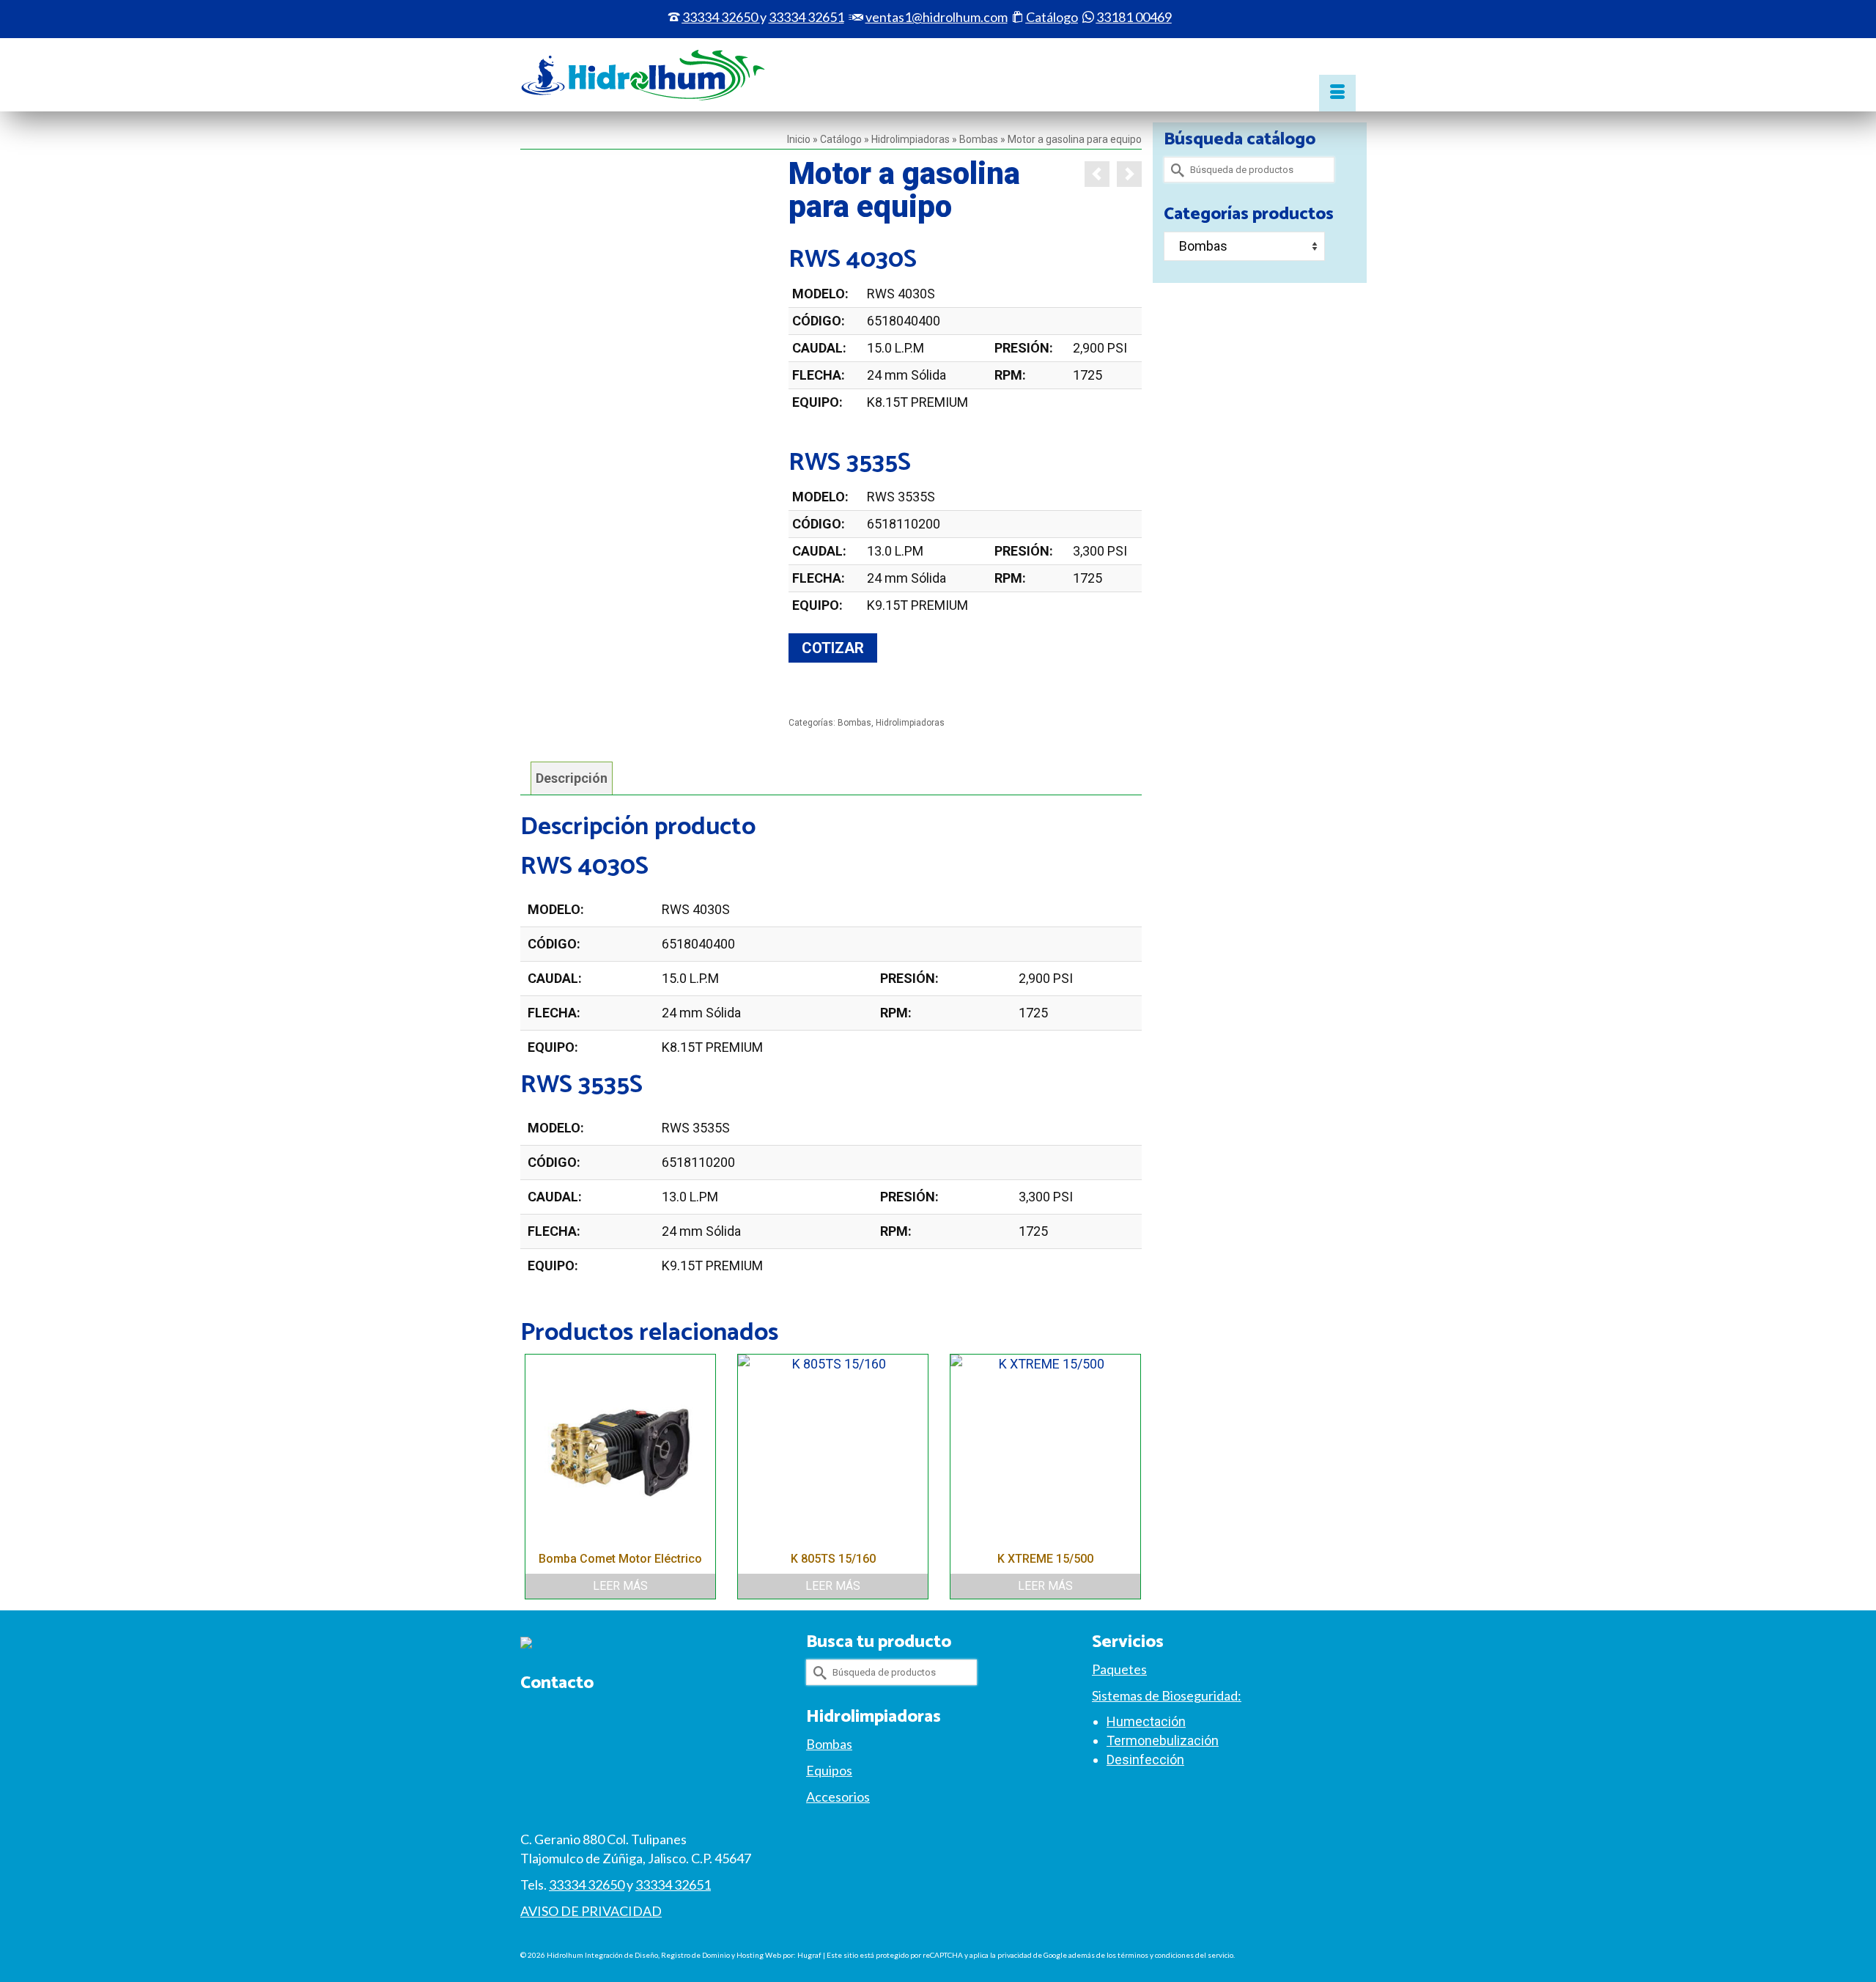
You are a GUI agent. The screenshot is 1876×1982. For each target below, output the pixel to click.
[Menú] (1337, 93)
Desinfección (1145, 1760)
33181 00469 (1134, 17)
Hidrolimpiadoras (910, 723)
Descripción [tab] (572, 778)
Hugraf (809, 1955)
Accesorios (838, 1797)
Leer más (620, 1586)
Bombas (854, 723)
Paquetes (1119, 1669)
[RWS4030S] (643, 278)
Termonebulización (1163, 1740)
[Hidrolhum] (652, 75)
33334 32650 (720, 17)
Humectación (1146, 1721)
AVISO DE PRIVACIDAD (591, 1911)
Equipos (829, 1770)
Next (1129, 1477)
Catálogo (1052, 17)
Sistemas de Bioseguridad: (1167, 1695)
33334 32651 (673, 1885)
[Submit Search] (1175, 170)
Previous (533, 1477)
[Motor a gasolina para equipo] (1097, 174)
